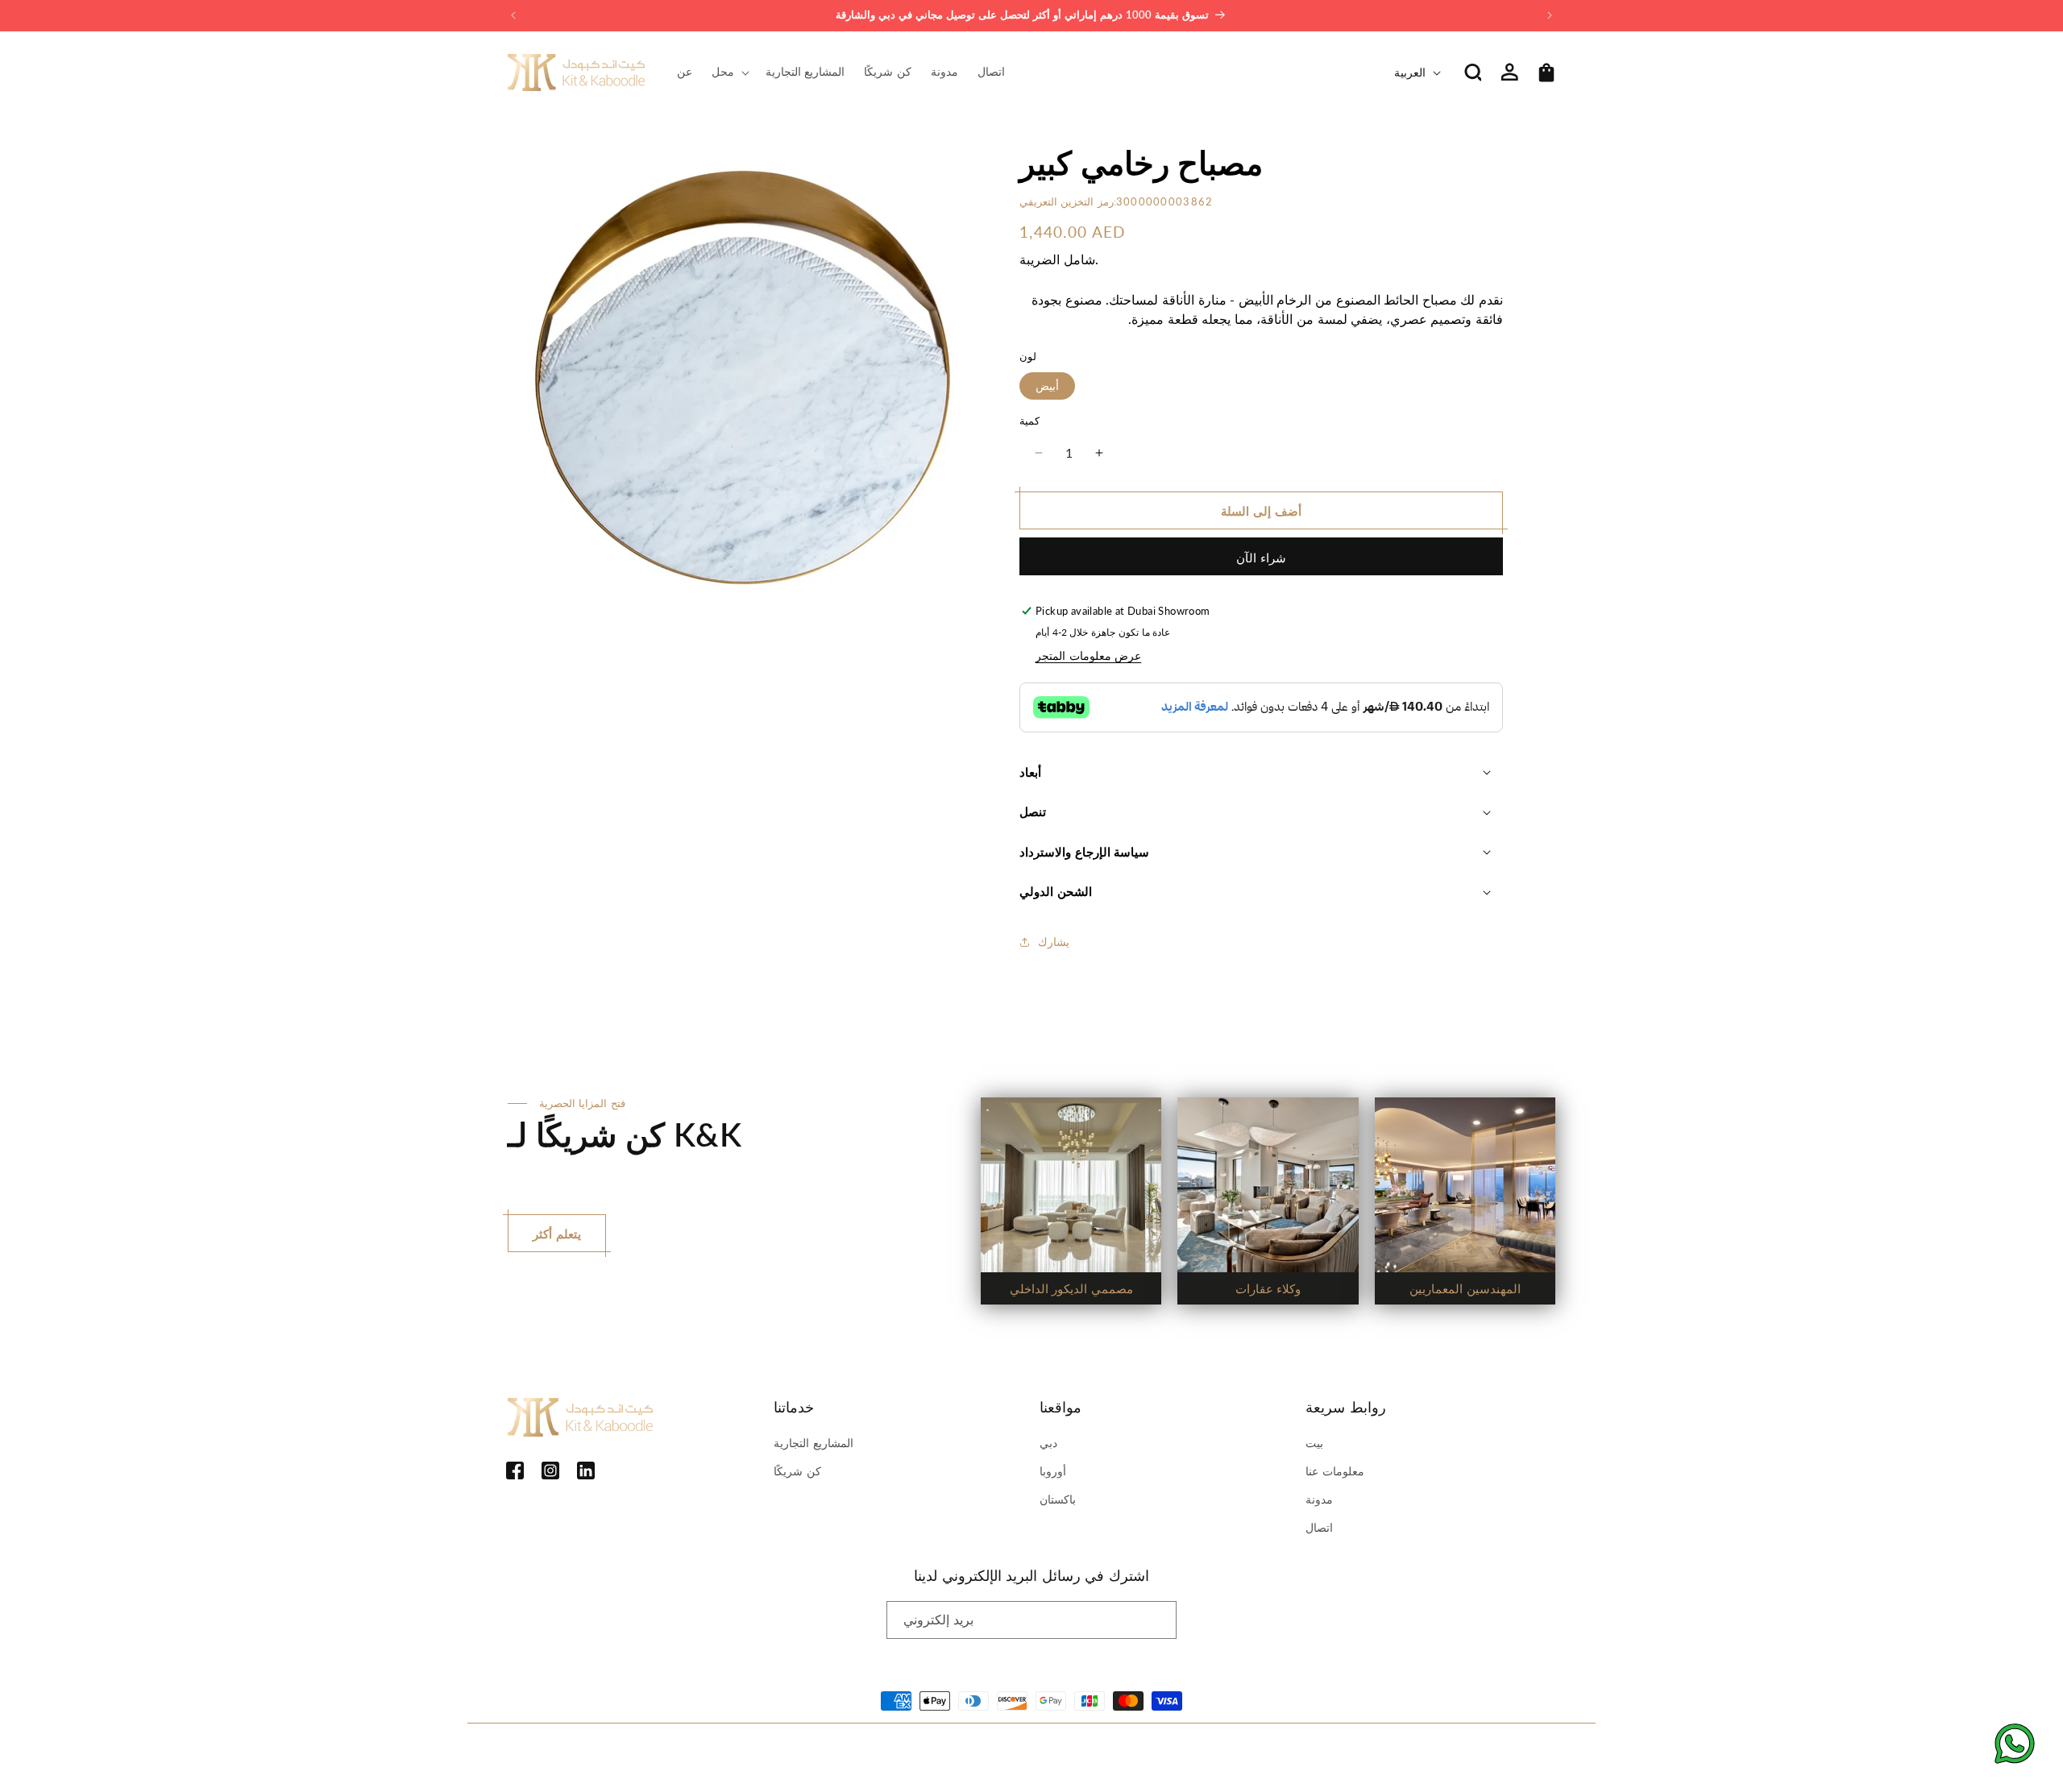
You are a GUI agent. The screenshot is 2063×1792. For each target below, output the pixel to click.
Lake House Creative (1509, 1753)
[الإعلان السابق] (513, 15)
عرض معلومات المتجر (1088, 655)
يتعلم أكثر (557, 1234)
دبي (1048, 1443)
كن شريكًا (797, 1471)
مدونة (1319, 1499)
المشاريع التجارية (814, 1443)
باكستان (1058, 1499)
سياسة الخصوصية (739, 1753)
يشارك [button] (1054, 942)
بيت (1314, 1443)
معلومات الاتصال (888, 1753)
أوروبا (1053, 1471)
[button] (729, 72)
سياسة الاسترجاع (659, 1753)
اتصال (1319, 1527)
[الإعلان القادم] (1550, 15)
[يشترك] (1158, 1620)
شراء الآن (1261, 558)
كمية (1029, 421)
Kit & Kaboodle (578, 1753)
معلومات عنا (1335, 1471)
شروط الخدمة (814, 1753)
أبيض (1047, 386)
